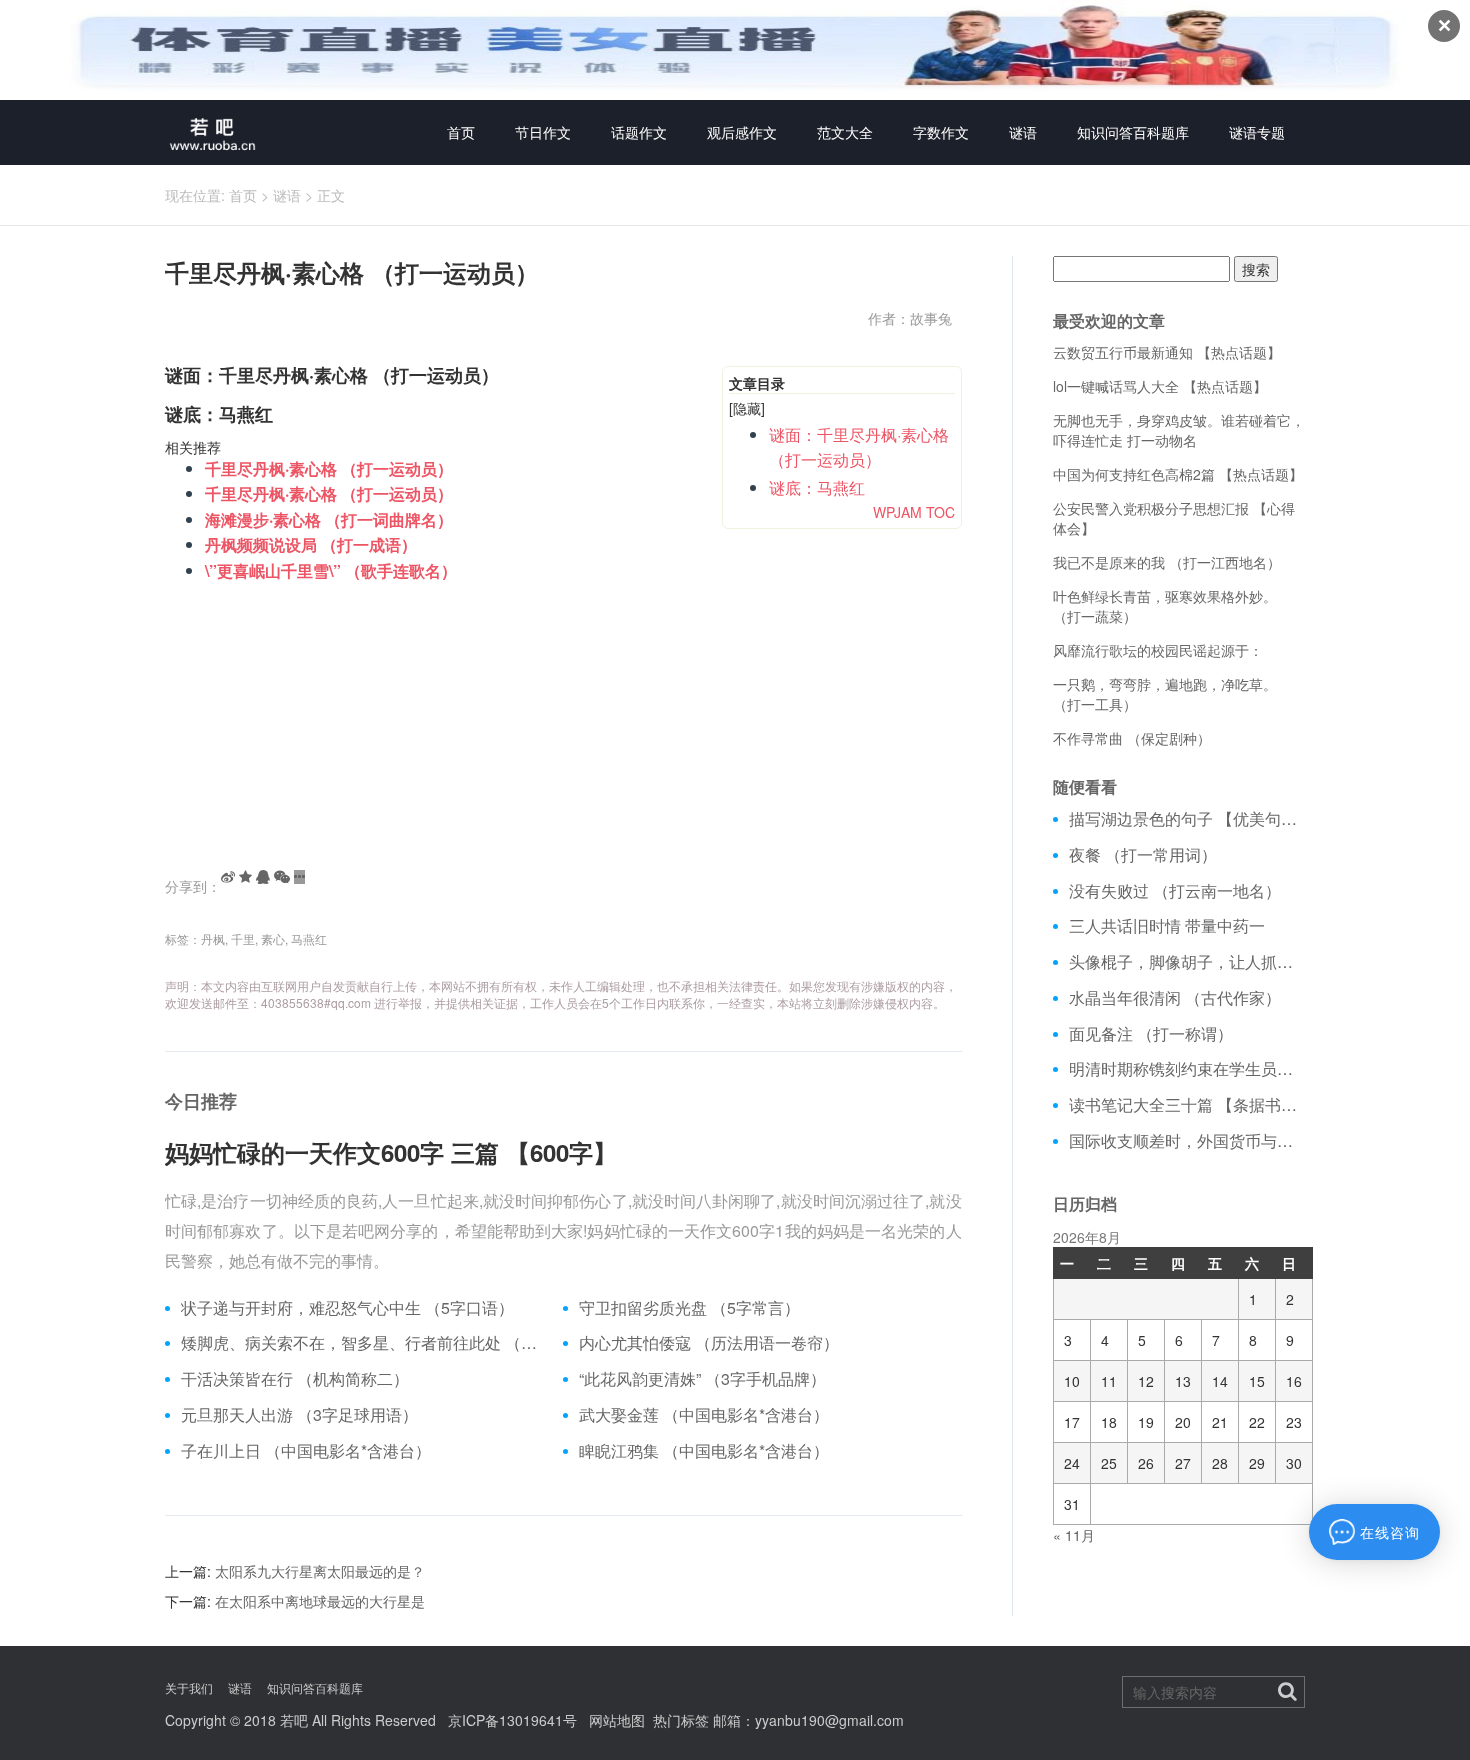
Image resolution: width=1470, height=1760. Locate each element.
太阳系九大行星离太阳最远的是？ (320, 1571)
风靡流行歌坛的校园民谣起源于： (1158, 650)
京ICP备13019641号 (512, 1720)
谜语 (1023, 132)
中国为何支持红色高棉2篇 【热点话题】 (1178, 474)
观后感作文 (742, 132)
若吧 (294, 1720)
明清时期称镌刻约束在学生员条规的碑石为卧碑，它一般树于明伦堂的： (1187, 1069)
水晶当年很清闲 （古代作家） (1175, 998)
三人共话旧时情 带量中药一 (1167, 926)
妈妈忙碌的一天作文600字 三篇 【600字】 (391, 1152)
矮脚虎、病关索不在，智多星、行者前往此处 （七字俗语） (364, 1343)
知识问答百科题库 (1133, 132)
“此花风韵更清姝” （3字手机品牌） (702, 1379)
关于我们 (189, 1687)
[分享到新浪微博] (228, 877)
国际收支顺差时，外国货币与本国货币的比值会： (1187, 1141)
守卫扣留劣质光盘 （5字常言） (689, 1308)
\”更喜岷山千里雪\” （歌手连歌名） (331, 570)
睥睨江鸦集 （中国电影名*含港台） (704, 1451)
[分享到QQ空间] (245, 877)
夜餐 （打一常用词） (1143, 855)
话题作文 (639, 132)
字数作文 (941, 132)
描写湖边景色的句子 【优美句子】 (1187, 819)
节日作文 (543, 132)
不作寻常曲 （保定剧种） (1132, 738)
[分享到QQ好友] (263, 877)
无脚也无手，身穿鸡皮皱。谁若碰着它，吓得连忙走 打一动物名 (1179, 430)
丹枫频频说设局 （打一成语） (311, 544)
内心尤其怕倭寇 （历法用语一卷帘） (709, 1343)
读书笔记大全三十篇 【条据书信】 (1187, 1105)
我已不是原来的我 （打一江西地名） (1167, 562)
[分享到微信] (282, 877)
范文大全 (845, 132)
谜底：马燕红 (817, 487)
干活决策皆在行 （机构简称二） (295, 1379)
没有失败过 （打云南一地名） (1175, 891)
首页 (461, 132)
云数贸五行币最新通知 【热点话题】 (1167, 352)
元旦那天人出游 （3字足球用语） (299, 1415)
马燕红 (309, 938)
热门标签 (681, 1720)
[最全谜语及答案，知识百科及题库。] (213, 132)
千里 (243, 938)
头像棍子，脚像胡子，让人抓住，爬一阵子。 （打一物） (1187, 962)
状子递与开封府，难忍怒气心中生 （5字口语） (347, 1308)
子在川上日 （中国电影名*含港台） (306, 1451)
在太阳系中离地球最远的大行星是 (320, 1601)
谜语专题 (1257, 132)
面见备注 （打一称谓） (1151, 1034)
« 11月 (1074, 1535)
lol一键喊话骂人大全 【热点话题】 (1160, 386)
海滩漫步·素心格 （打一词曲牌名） (329, 519)
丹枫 (213, 938)
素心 (273, 938)
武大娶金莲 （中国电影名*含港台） (704, 1415)
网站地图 (617, 1720)
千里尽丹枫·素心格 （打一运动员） (329, 468)
